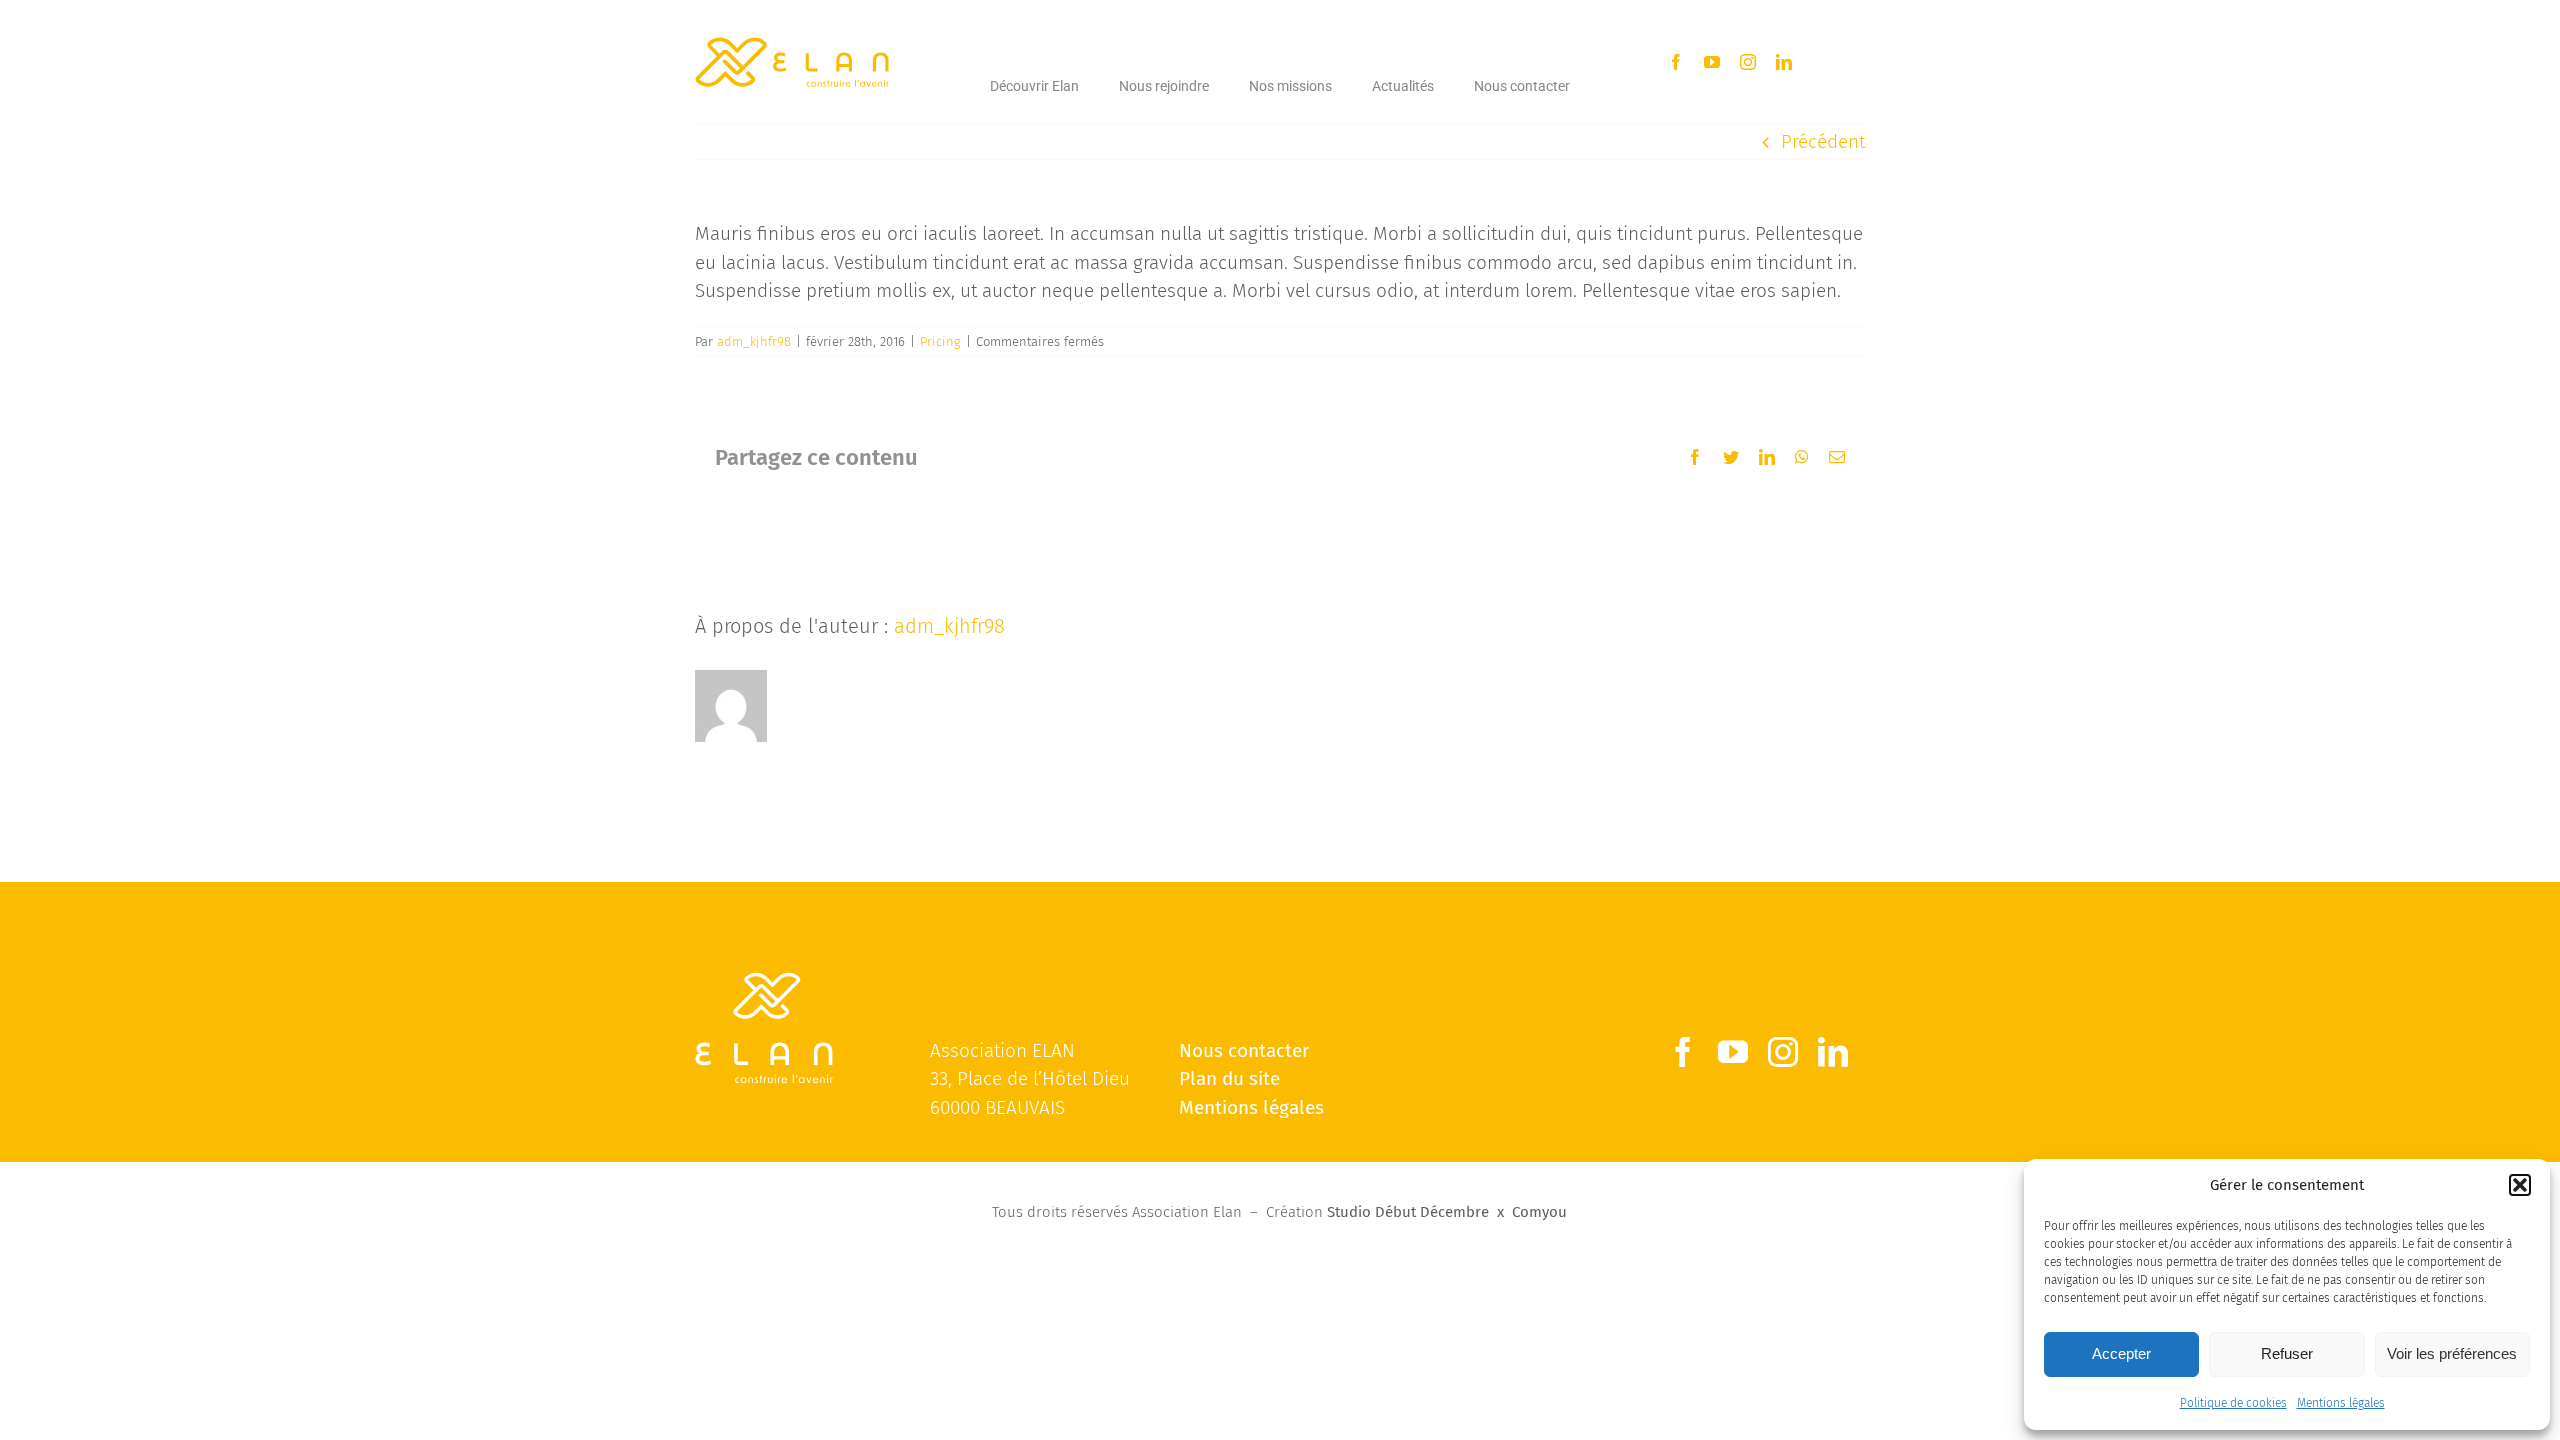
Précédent (1823, 141)
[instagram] (1748, 62)
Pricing (940, 341)
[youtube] (1712, 62)
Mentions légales (2341, 1403)
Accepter (2121, 1353)
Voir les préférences (2452, 1353)
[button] (2520, 1185)
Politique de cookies (2233, 1403)
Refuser (2287, 1353)
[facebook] (1676, 62)
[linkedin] (1784, 62)
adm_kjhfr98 (754, 341)
